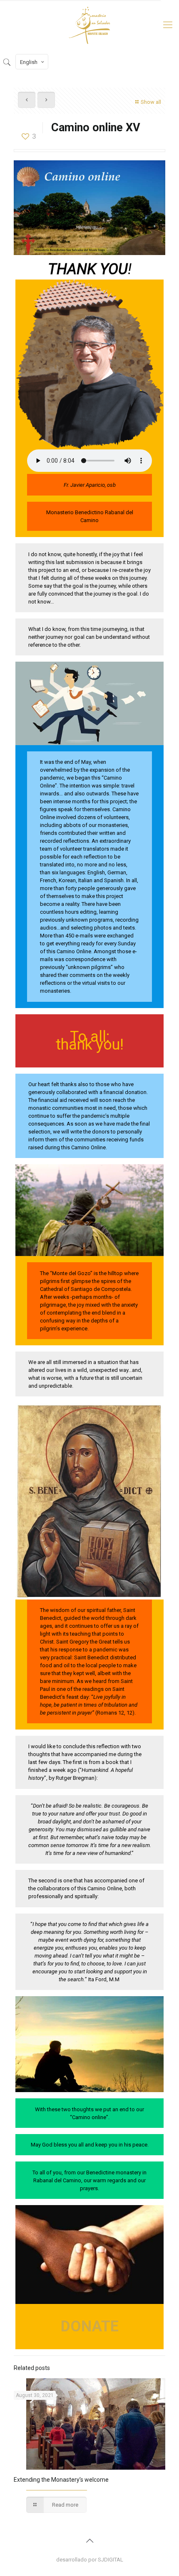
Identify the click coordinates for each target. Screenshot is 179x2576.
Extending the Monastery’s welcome (61, 2480)
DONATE (90, 2326)
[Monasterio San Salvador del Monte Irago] (89, 25)
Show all (151, 102)
